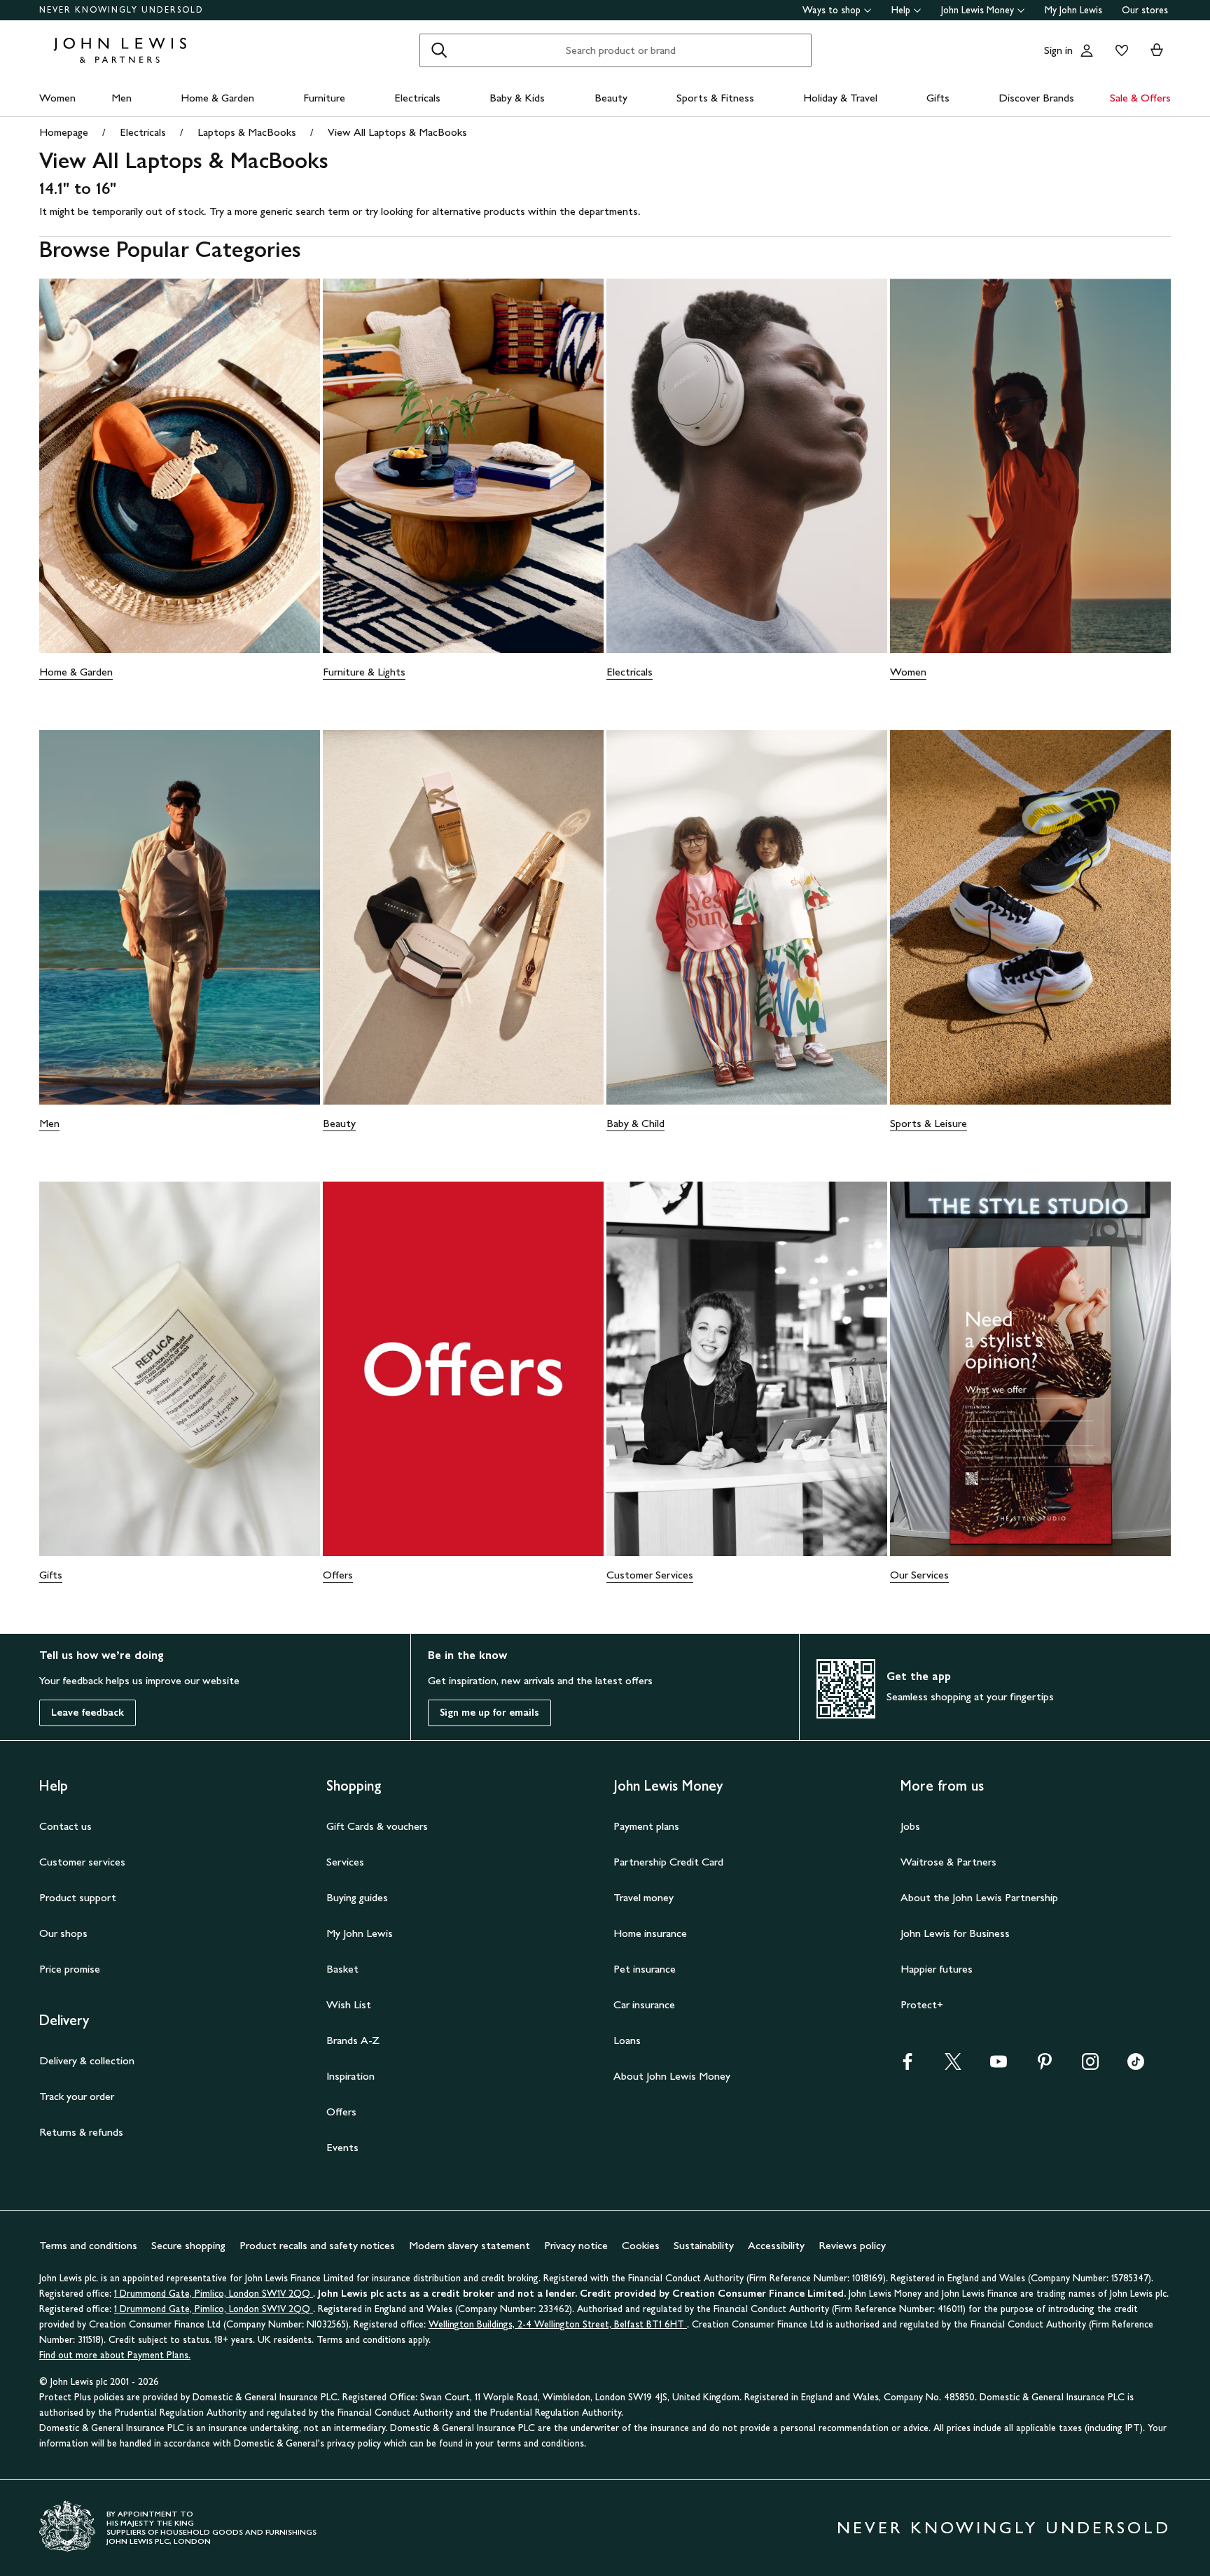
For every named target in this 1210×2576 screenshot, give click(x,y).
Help (901, 10)
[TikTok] (1136, 2066)
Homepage (64, 132)
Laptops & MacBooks (247, 132)
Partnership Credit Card (668, 1862)
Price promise (70, 1969)
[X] (953, 2066)
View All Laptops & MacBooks (397, 132)
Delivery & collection (87, 2060)
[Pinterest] (1045, 2066)
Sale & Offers (1140, 98)
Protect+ (922, 2004)
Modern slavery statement (470, 2245)
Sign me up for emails (489, 1713)
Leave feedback (88, 1713)
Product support (78, 1897)
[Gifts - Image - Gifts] (180, 1369)
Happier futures (937, 1969)
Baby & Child (635, 1123)
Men (121, 98)
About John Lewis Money (672, 2076)
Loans (627, 2040)
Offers (338, 1575)
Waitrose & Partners (948, 1862)
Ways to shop (832, 10)
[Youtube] (999, 2066)
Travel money (644, 1897)
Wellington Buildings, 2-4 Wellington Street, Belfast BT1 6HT (558, 2324)
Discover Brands (1036, 98)
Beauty (611, 98)
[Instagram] (1090, 2066)
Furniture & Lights (364, 672)
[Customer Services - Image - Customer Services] (747, 1369)
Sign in (1058, 50)
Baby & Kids (517, 98)
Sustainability (704, 2245)
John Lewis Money (978, 10)
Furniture (324, 98)
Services (345, 1862)
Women (57, 98)
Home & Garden (217, 98)
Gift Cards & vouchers (377, 1826)
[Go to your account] (1087, 50)
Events (342, 2147)
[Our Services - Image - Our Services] (1030, 1369)
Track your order (77, 2096)
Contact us (65, 1826)
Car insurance (644, 2004)
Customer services (82, 1862)
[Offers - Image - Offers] (463, 1369)
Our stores (1145, 10)
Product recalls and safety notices (317, 2245)
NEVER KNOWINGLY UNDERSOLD (121, 10)
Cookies (641, 2245)
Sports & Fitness (715, 98)
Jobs (910, 1826)
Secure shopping (188, 2245)
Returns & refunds (81, 2132)
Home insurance (650, 1933)
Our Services (919, 1575)
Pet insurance (645, 1969)
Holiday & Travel (840, 98)
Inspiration (350, 2076)
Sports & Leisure (929, 1123)
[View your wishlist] (1119, 50)
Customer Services (650, 1575)
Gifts (938, 98)
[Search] (439, 50)
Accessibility (776, 2245)
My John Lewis (1073, 10)
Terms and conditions (88, 2245)
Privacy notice (576, 2245)
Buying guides (357, 1897)
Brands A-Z (353, 2040)
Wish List (349, 2004)
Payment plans (646, 1826)
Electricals (417, 98)
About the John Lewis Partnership (979, 1897)
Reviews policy (852, 2245)
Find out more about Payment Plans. (115, 2355)
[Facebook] (907, 2066)
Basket (342, 1969)
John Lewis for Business (955, 1933)
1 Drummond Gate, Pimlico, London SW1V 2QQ (214, 2294)
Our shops (63, 1933)
